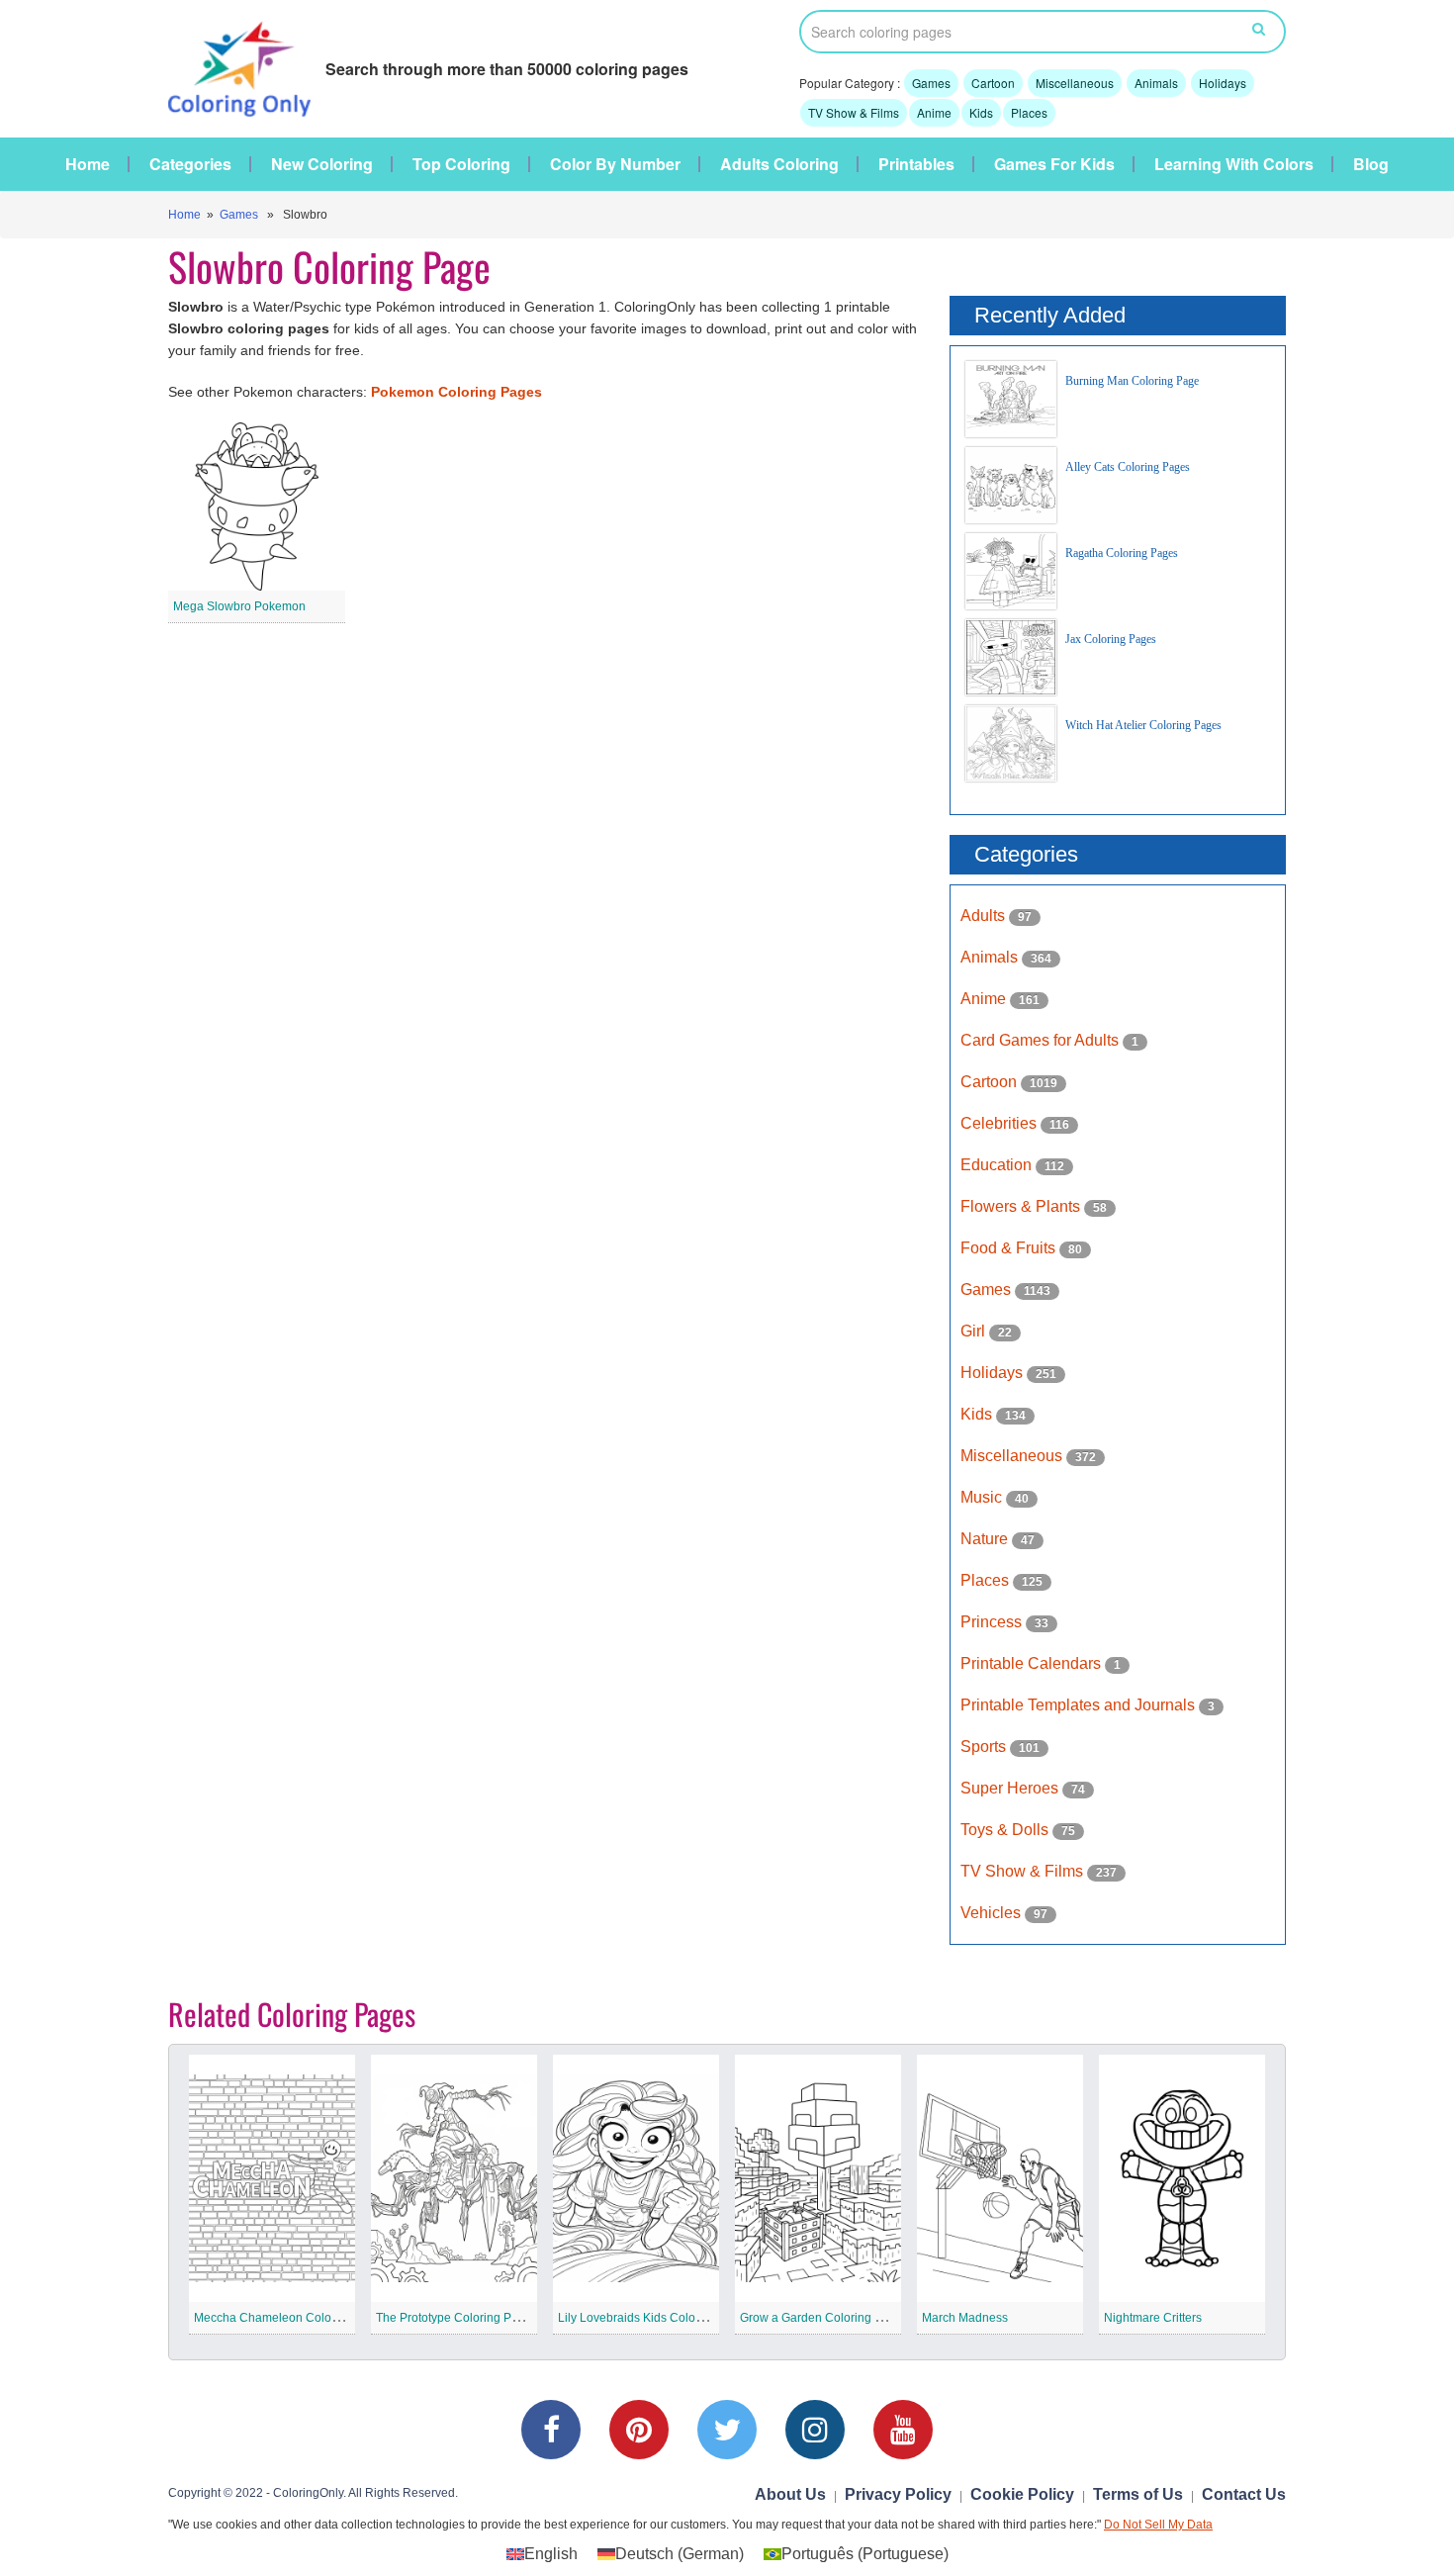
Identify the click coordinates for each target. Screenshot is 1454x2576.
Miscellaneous (1075, 83)
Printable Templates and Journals (1080, 1705)
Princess (993, 1622)
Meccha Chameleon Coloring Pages (292, 2318)
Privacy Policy (898, 2494)
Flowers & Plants (1022, 1206)
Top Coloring (461, 164)
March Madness (965, 2318)
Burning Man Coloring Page (1132, 381)
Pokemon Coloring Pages (456, 392)
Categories (190, 164)
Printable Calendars (1033, 1663)
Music (983, 1497)
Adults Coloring (779, 164)
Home (88, 164)
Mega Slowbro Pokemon (239, 606)
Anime (934, 112)
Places (1029, 112)
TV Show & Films (854, 112)
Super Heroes (1011, 1788)
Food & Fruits (1010, 1248)
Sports (985, 1747)
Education (998, 1165)
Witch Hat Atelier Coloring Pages (1143, 725)
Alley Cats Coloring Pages (1128, 467)
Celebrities (1000, 1123)
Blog (1371, 164)
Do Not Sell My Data (1158, 2525)
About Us (790, 2494)
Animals (1156, 83)
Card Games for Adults (1042, 1040)
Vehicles (993, 1913)
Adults (985, 916)
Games (931, 83)
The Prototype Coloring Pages (457, 2318)
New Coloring (322, 164)
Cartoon (993, 83)
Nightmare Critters (1153, 2318)
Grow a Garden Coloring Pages (824, 2318)
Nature (986, 1539)
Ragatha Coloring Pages (1122, 553)
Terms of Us (1138, 2494)
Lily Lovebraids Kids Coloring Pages (656, 2318)
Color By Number (615, 164)
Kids (981, 112)
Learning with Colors (1234, 164)
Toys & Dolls (1006, 1830)
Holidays (1223, 83)
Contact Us (1244, 2494)
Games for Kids (1054, 164)
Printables (916, 164)
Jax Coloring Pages (1111, 639)
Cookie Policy (1022, 2494)
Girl (975, 1331)
